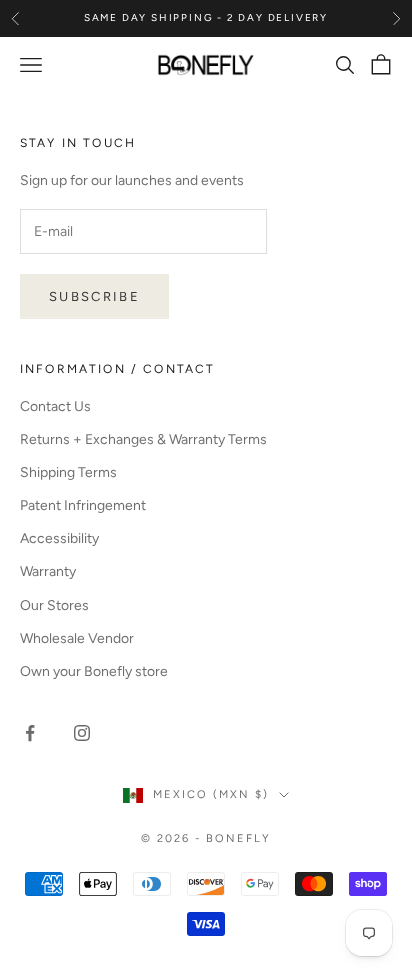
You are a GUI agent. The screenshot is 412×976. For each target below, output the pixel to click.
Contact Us (55, 406)
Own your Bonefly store (94, 671)
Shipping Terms (68, 472)
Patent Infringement (83, 505)
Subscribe (94, 296)
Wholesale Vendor (77, 638)
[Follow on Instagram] (82, 733)
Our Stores (54, 605)
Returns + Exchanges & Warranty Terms (143, 439)
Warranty (48, 571)
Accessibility (59, 538)
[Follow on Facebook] (30, 733)
